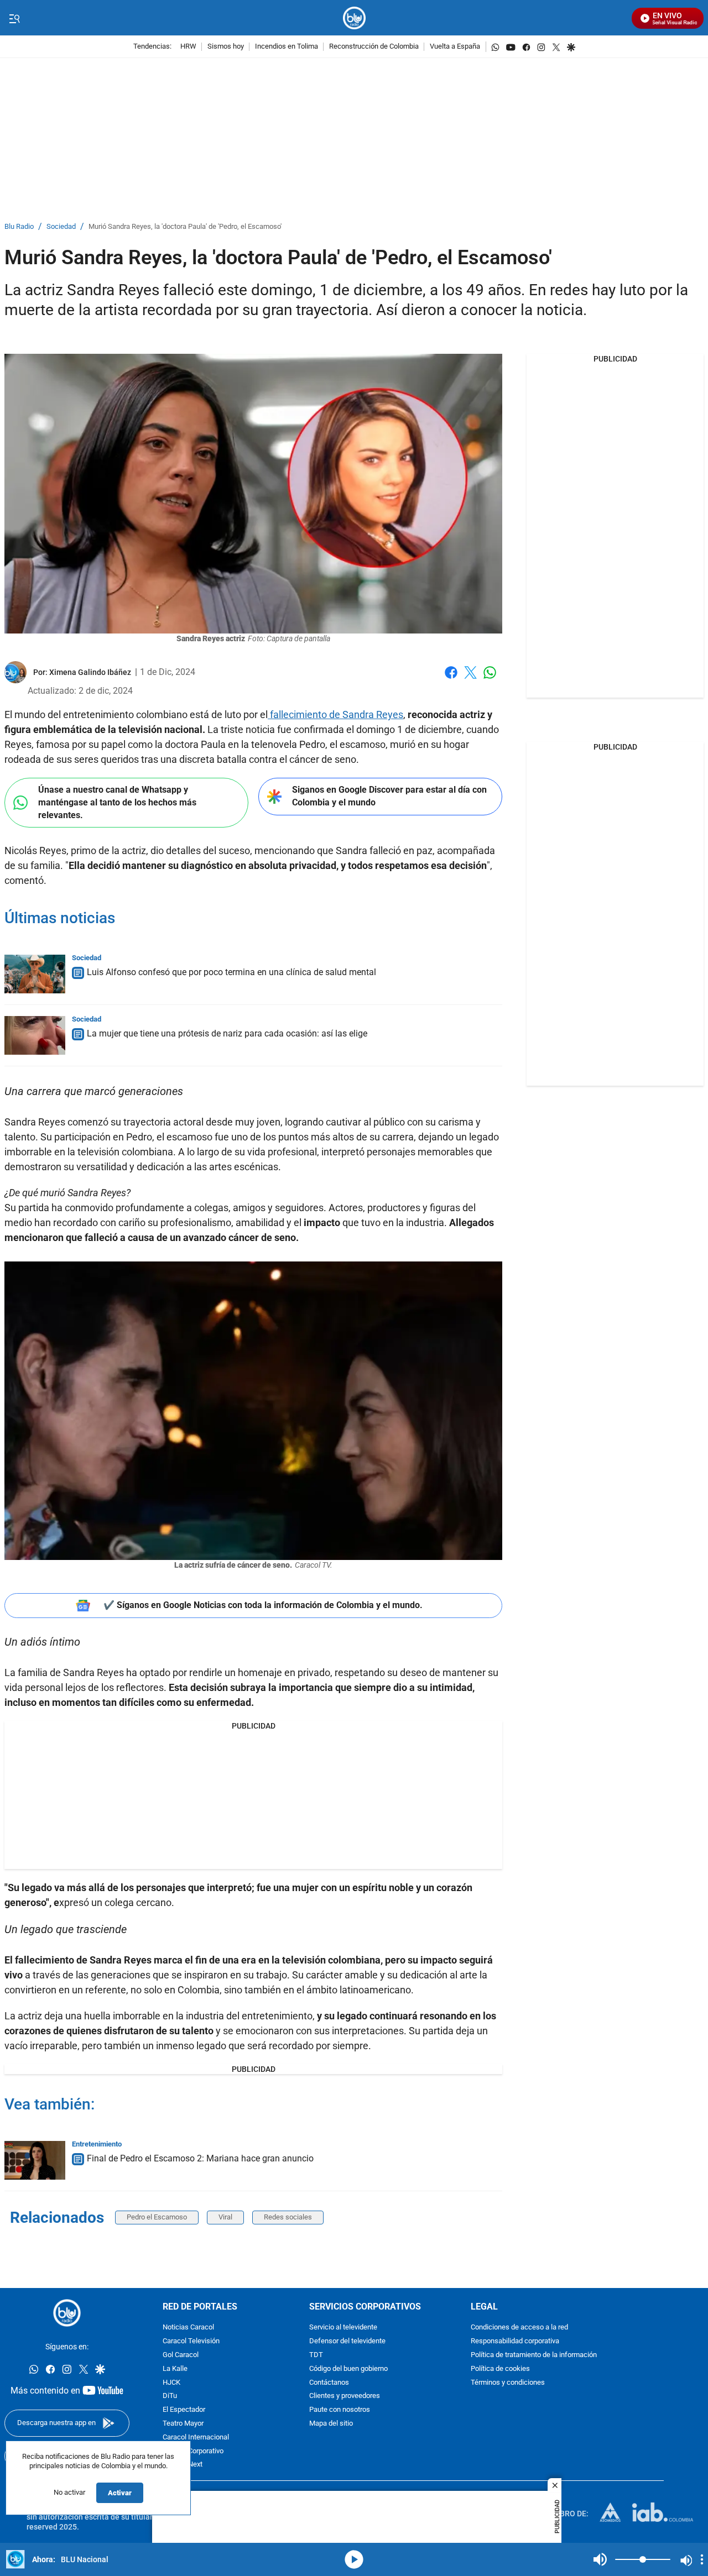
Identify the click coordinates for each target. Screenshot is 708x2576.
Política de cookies (500, 2369)
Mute (600, 2559)
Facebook (451, 679)
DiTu (170, 2396)
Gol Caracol (181, 2355)
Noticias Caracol (188, 2328)
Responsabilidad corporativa (515, 2341)
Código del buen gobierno (348, 2369)
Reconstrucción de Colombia (374, 47)
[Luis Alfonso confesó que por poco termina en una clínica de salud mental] (35, 974)
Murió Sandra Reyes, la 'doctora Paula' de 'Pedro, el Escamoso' (185, 227)
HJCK (171, 2382)
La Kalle (175, 2369)
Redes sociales (288, 2217)
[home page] (354, 18)
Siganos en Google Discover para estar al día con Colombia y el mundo (389, 796)
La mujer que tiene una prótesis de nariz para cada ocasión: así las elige (227, 1033)
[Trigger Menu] (14, 18)
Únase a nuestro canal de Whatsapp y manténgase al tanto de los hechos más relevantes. (117, 802)
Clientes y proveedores (345, 2396)
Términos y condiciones (508, 2382)
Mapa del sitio (331, 2424)
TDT (316, 2355)
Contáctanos (329, 2382)
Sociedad (61, 227)
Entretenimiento (97, 2144)
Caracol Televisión (191, 2341)
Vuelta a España (455, 47)
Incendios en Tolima (287, 47)
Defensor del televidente (347, 2341)
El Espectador (184, 2410)
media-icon (354, 2559)
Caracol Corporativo (193, 2451)
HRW (188, 47)
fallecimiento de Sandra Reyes (335, 714)
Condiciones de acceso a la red (519, 2328)
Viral (225, 2217)
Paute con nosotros (340, 2410)
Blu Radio (19, 227)
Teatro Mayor (183, 2424)
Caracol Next (183, 2465)
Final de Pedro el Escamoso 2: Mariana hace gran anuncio (200, 2158)
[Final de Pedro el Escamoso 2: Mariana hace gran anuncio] (35, 2160)
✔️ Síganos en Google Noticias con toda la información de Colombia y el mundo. (263, 1605)
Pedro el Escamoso (157, 2217)
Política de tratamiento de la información (534, 2355)
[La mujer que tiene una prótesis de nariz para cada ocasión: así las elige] (35, 1035)
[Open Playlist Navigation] (702, 2559)
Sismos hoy (226, 47)
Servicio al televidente (343, 2328)
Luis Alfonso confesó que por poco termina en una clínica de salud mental (231, 972)
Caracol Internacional (196, 2438)
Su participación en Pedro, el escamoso (126, 1137)
